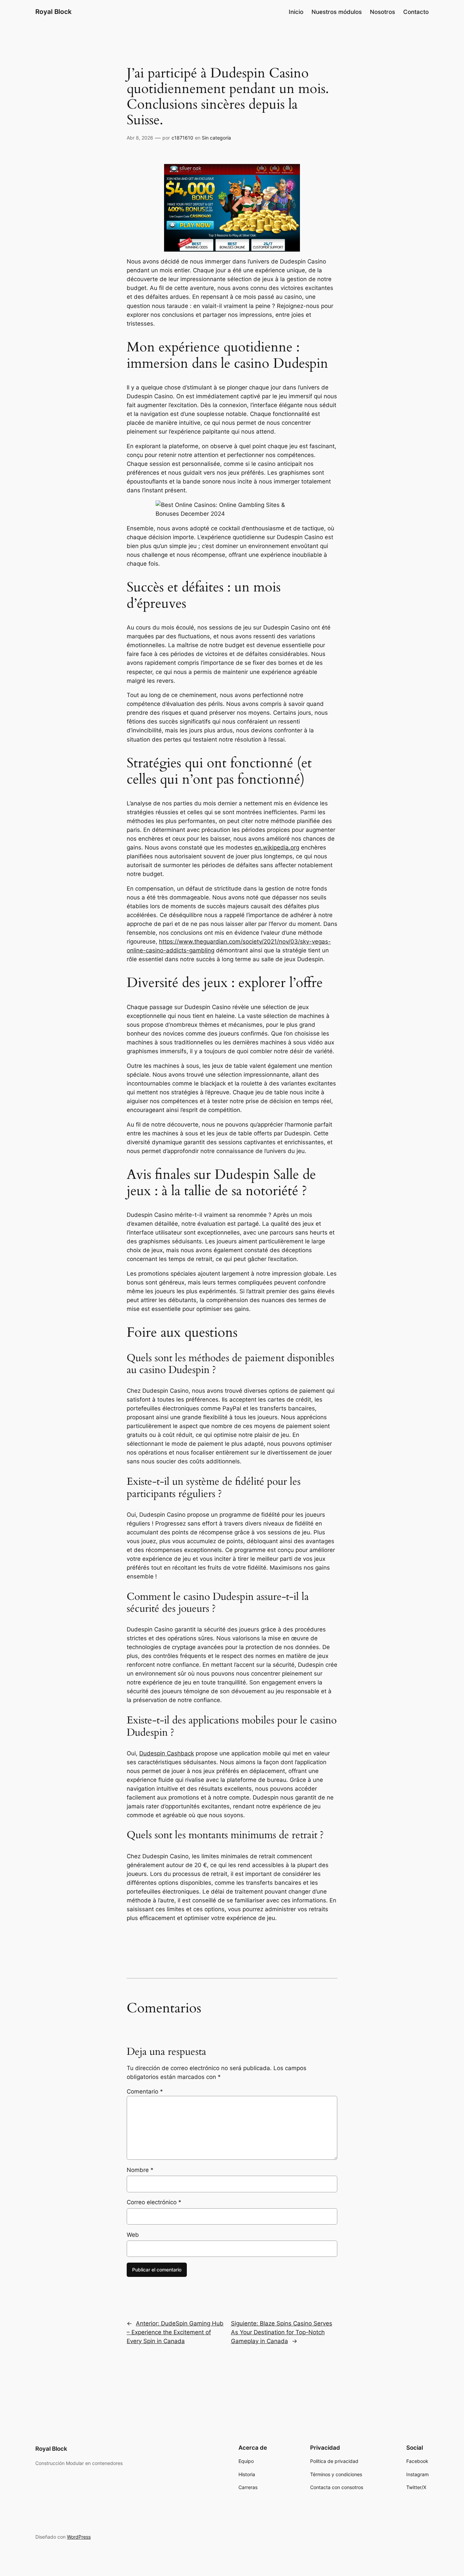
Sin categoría (216, 138)
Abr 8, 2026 (140, 138)
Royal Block (53, 12)
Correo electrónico (154, 2202)
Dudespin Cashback (167, 1753)
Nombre (140, 2170)
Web (133, 2235)
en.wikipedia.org (277, 847)
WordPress (79, 2537)
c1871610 (182, 138)
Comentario (145, 2091)
